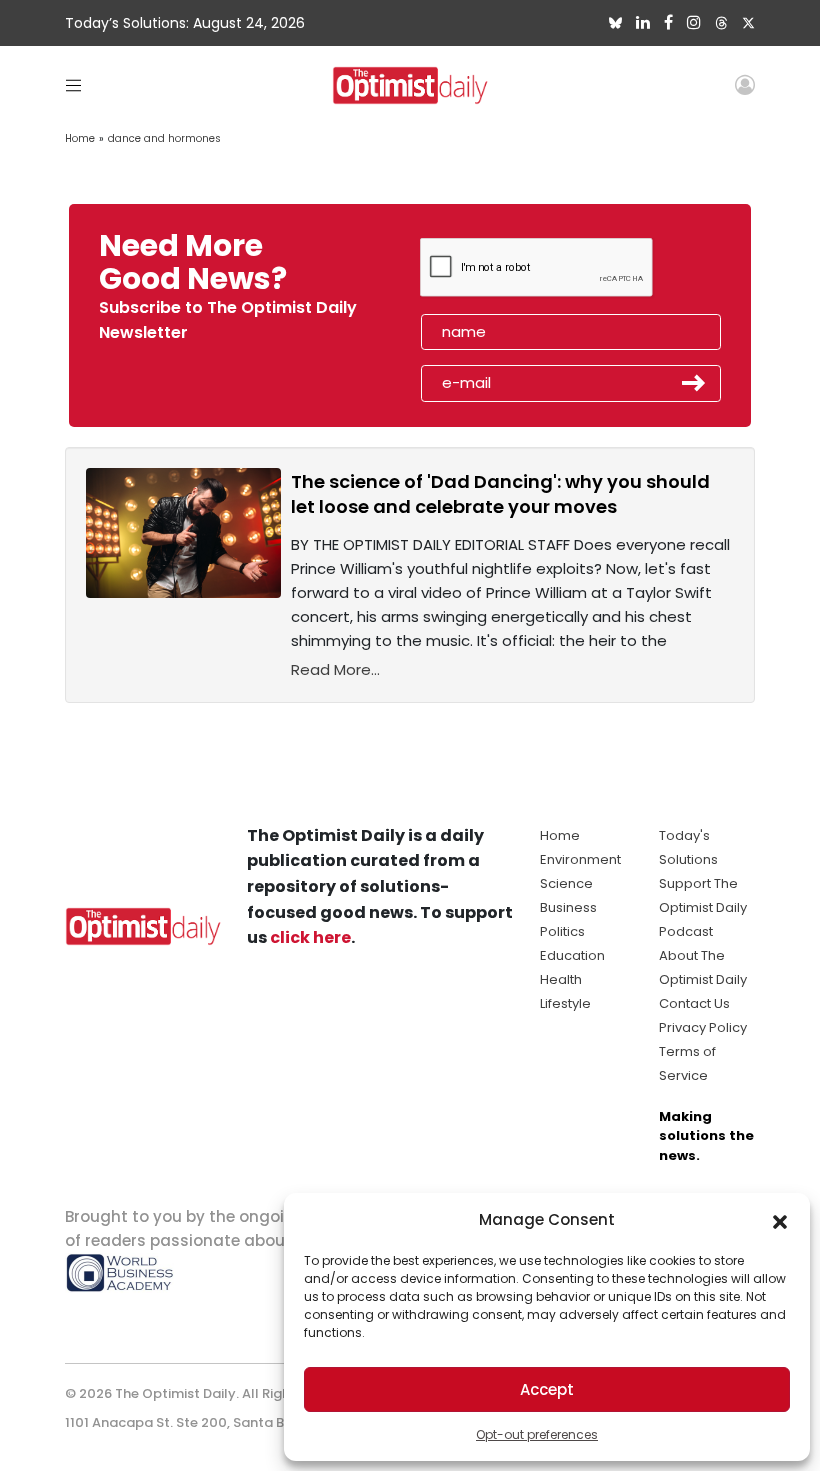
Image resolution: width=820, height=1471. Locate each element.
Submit (694, 383)
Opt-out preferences (537, 1434)
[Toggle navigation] (73, 84)
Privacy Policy (703, 1027)
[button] (780, 1220)
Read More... (335, 669)
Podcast (686, 931)
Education (572, 955)
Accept (547, 1389)
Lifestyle (565, 1003)
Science (566, 883)
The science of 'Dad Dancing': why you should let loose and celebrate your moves (500, 494)
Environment (580, 859)
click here (310, 937)
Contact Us (694, 1003)
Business (568, 907)
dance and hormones (164, 138)
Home (80, 138)
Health (561, 979)
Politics (562, 931)
